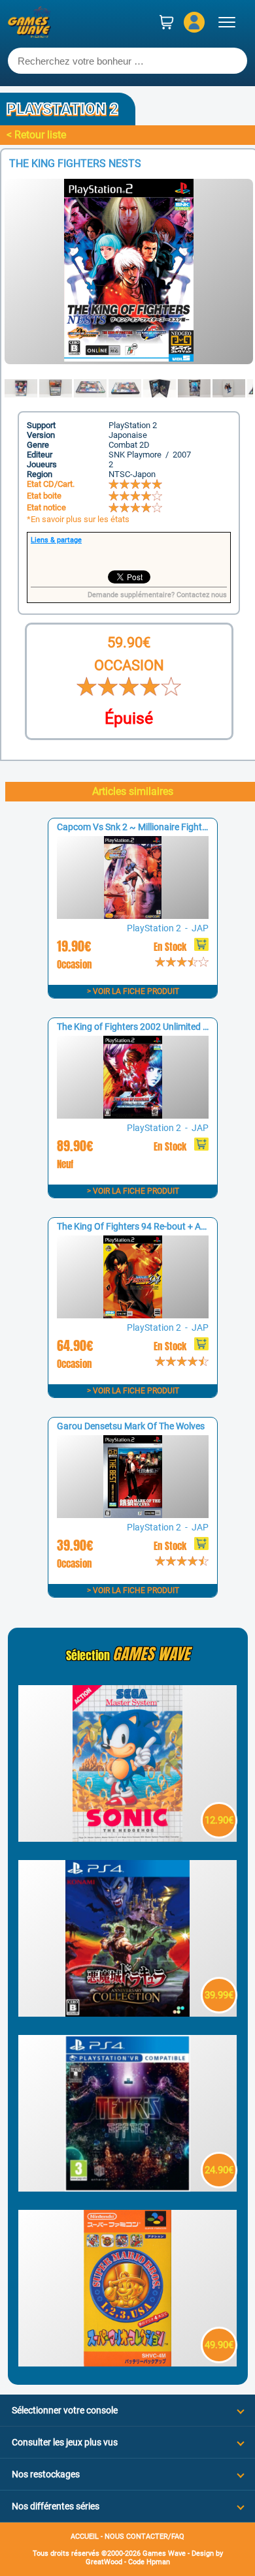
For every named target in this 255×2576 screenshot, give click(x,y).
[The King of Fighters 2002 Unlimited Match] (133, 1115)
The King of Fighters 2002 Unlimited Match (143, 1027)
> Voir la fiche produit (133, 991)
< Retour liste (36, 135)
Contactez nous (202, 595)
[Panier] (167, 22)
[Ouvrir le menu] (227, 22)
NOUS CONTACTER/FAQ (144, 2537)
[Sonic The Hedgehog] (127, 1838)
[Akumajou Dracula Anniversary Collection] (127, 2013)
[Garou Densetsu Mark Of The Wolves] (133, 1514)
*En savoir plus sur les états (78, 519)
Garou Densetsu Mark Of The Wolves (131, 1426)
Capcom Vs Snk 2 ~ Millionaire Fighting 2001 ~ (151, 827)
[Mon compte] (194, 22)
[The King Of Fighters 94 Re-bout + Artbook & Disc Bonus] (133, 1315)
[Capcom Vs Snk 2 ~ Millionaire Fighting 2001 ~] (133, 915)
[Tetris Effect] (127, 2188)
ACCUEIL (85, 2537)
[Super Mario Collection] (127, 2363)
